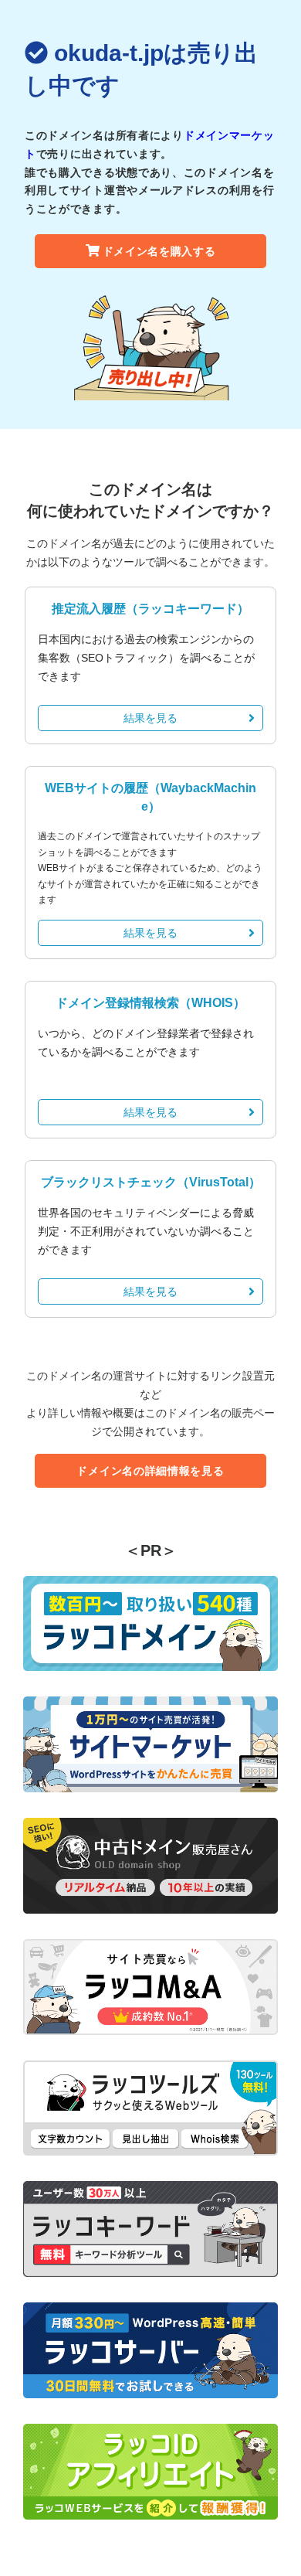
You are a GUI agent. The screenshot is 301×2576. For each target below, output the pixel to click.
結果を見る (150, 718)
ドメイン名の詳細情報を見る (150, 1471)
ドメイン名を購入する (159, 251)
